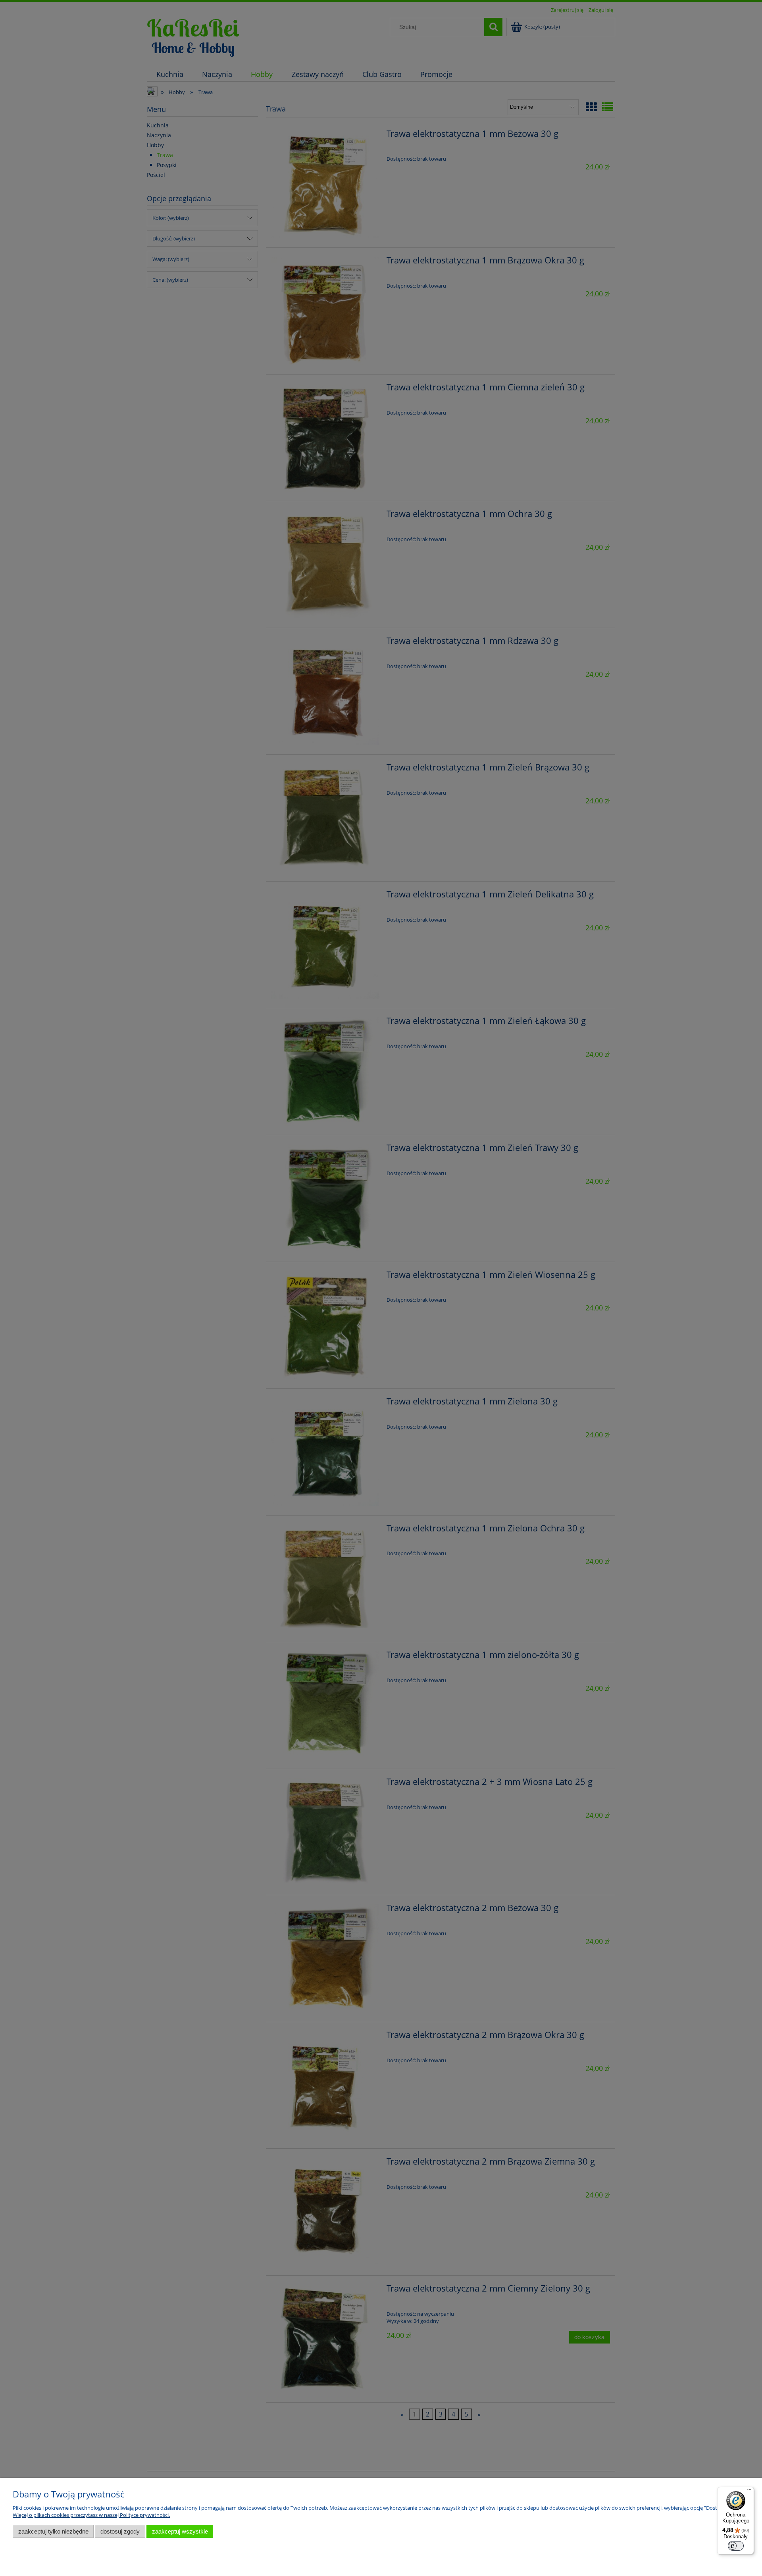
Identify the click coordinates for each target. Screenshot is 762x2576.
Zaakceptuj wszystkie (180, 2531)
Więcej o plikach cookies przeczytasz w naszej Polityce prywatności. (91, 2515)
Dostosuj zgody (120, 2531)
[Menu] (749, 2491)
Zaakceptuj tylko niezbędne (53, 2531)
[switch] (736, 2546)
